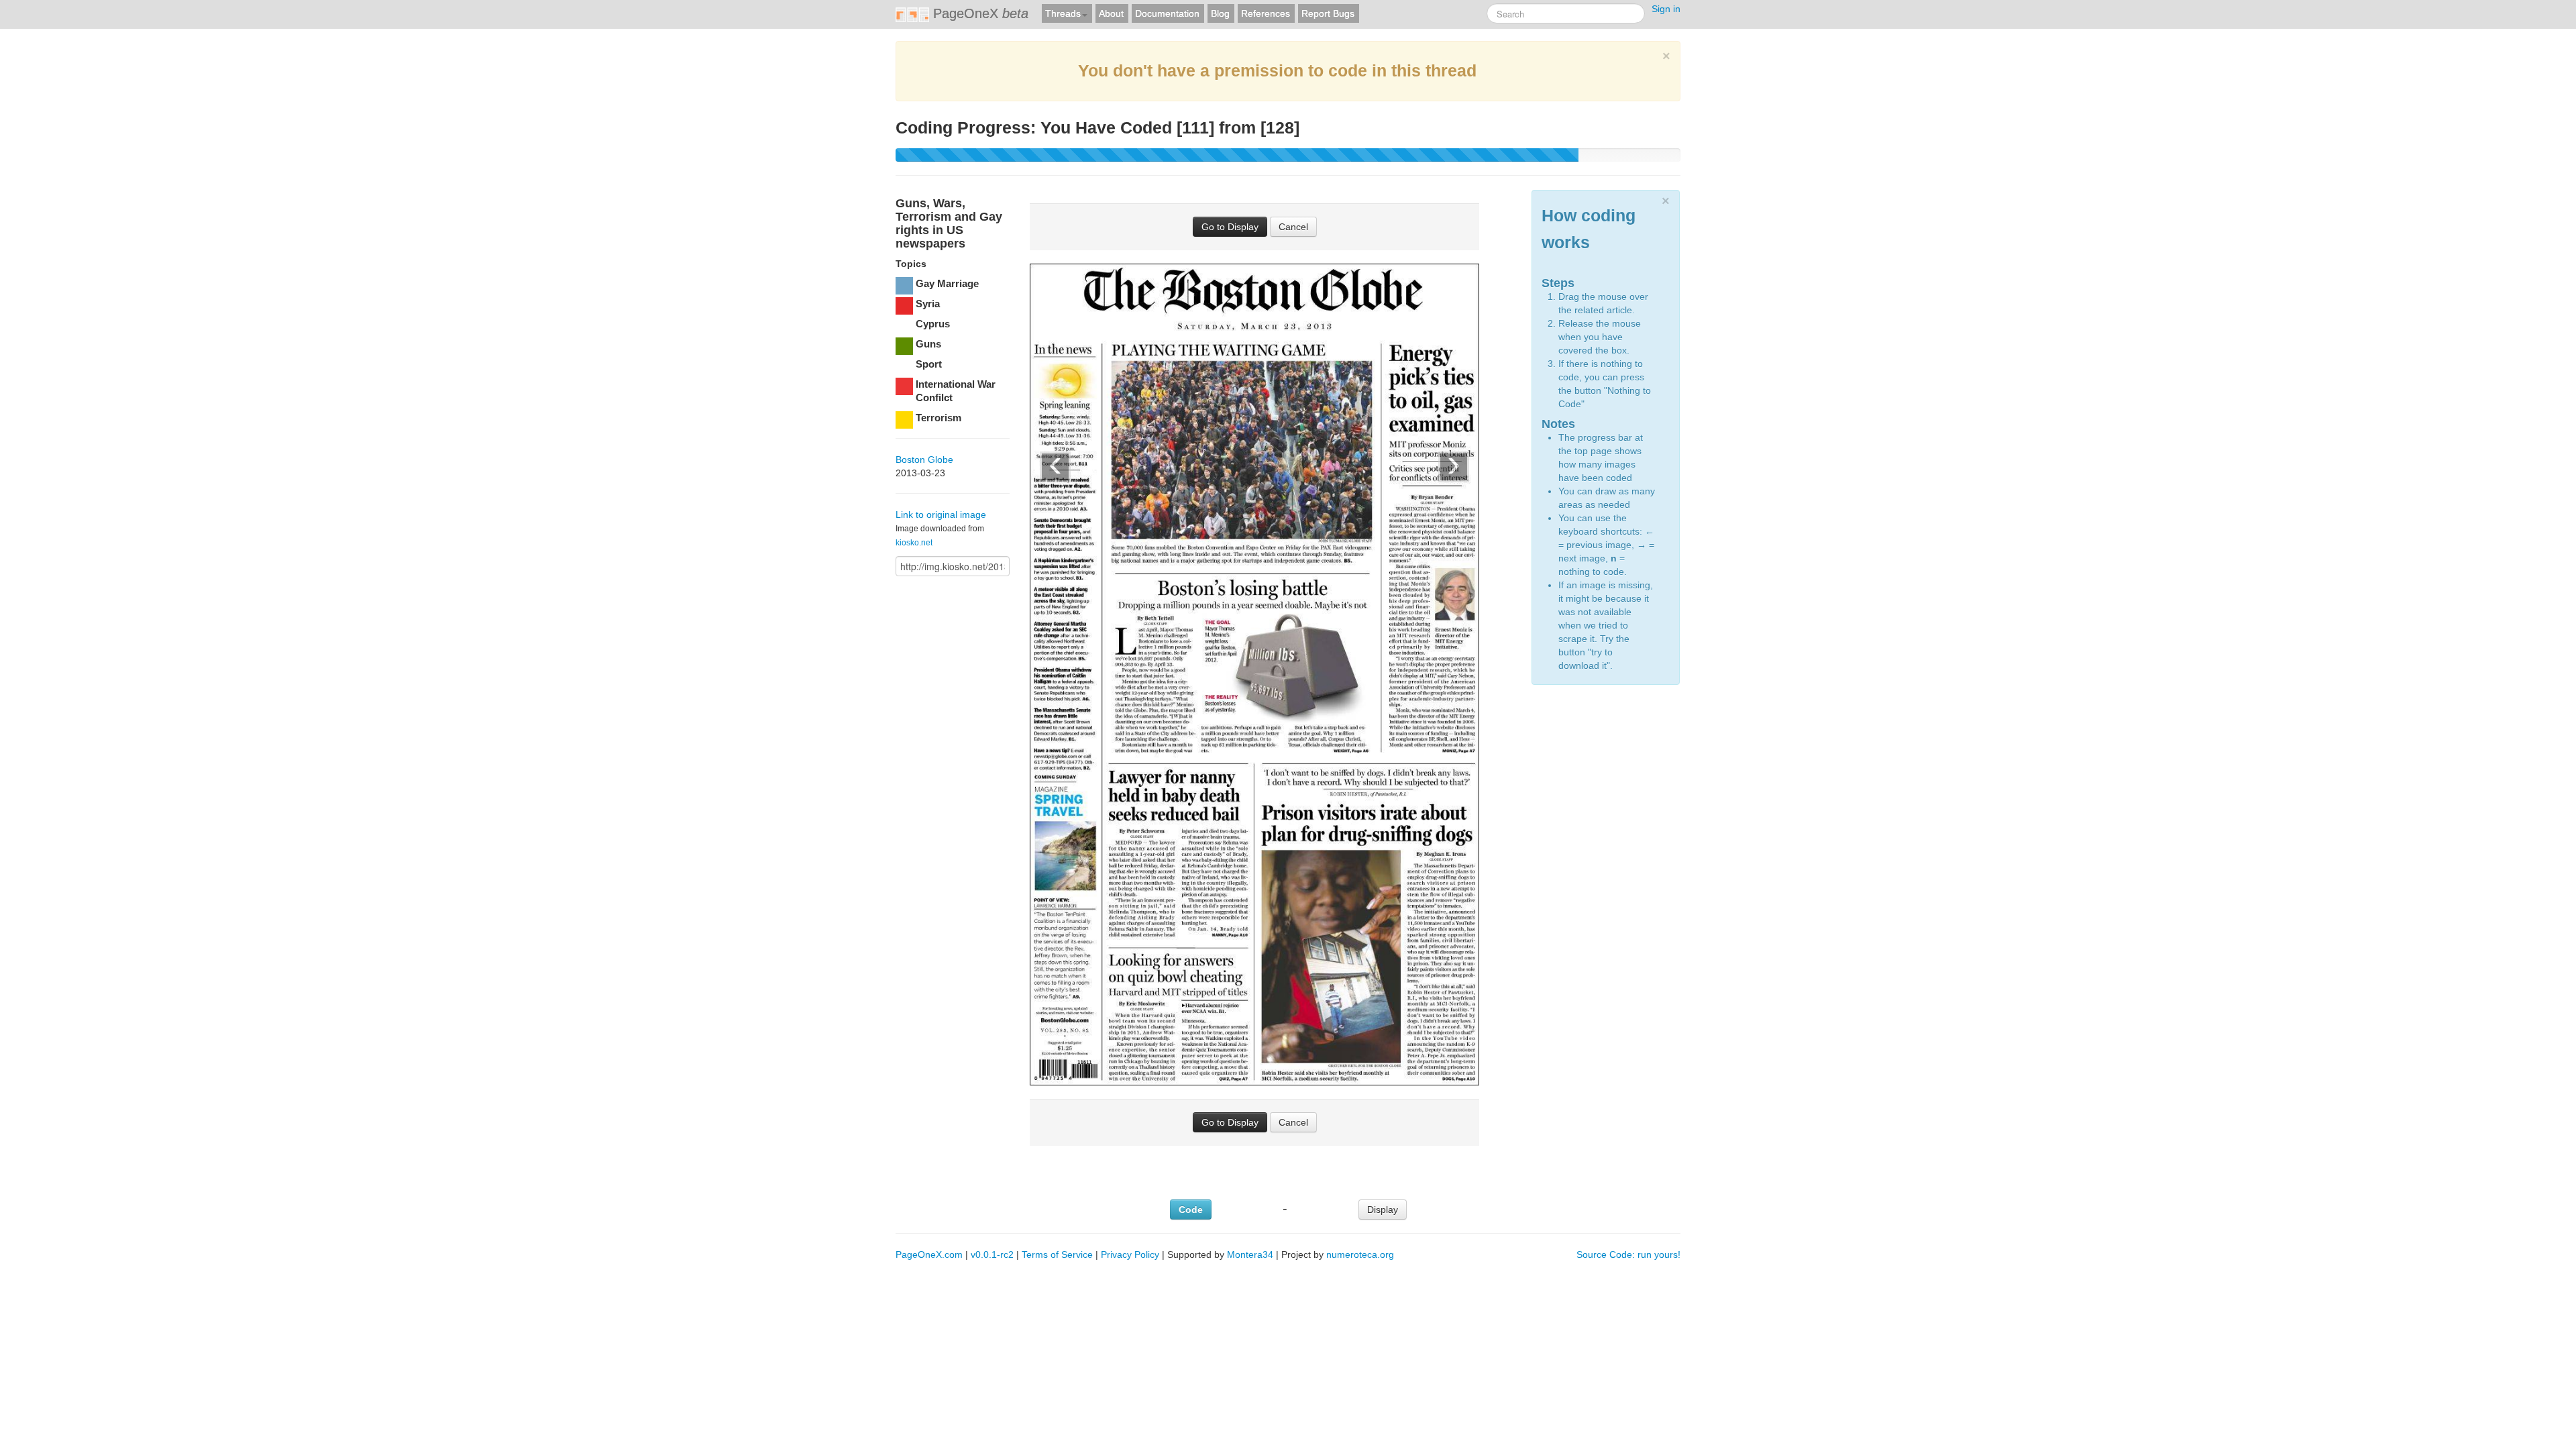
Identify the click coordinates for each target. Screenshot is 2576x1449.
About (1111, 13)
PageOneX (979, 13)
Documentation (1167, 13)
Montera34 (1250, 1254)
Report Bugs (1328, 13)
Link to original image (941, 515)
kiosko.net (914, 543)
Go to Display (1230, 227)
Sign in (1666, 9)
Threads (1063, 13)
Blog (1220, 13)
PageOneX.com (929, 1254)
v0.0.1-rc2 (992, 1254)
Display (1383, 1210)
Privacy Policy (1130, 1254)
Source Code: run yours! (1628, 1254)
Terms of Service (1057, 1254)
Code (1191, 1210)
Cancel (1293, 227)
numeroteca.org (1360, 1254)
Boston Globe (924, 460)
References (1266, 13)
